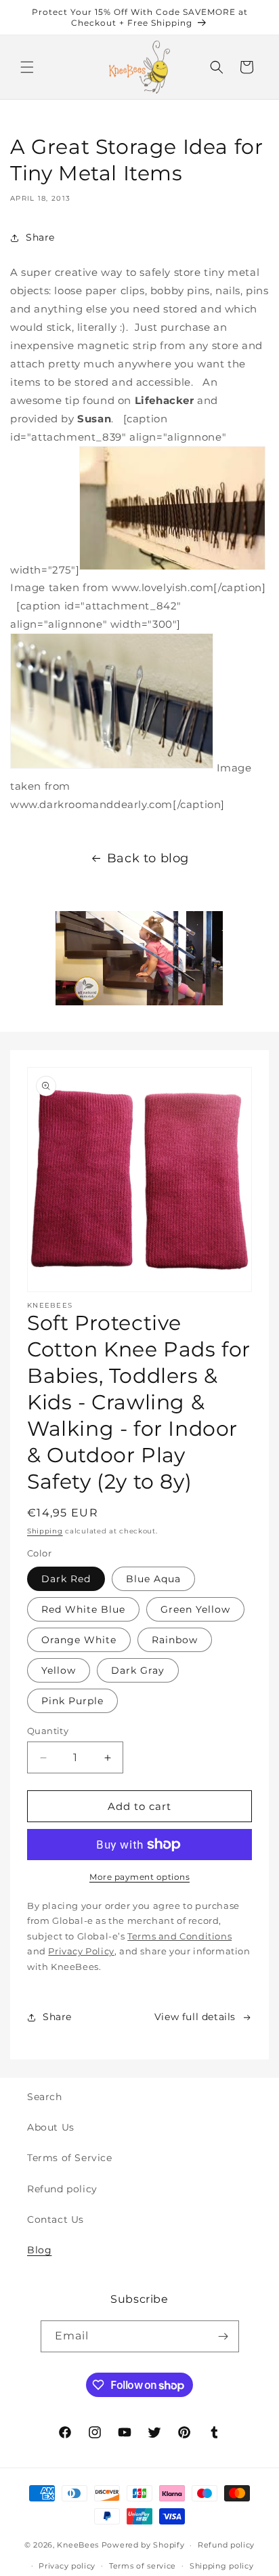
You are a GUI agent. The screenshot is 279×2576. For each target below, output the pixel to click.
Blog (39, 2250)
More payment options (139, 1877)
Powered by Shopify (143, 2545)
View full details (195, 2017)
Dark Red (66, 1579)
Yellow (59, 1670)
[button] (27, 67)
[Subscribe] (223, 2336)
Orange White (79, 1640)
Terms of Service (70, 2158)
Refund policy (62, 2189)
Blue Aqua (153, 1579)
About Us (51, 2127)
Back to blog (148, 858)
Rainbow (175, 1640)
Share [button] (40, 237)
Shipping (45, 1531)
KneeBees (78, 2545)
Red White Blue (83, 1609)
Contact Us (56, 2219)
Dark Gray (138, 1670)
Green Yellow (195, 1609)
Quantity (48, 1731)
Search (45, 2097)
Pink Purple (72, 1701)
